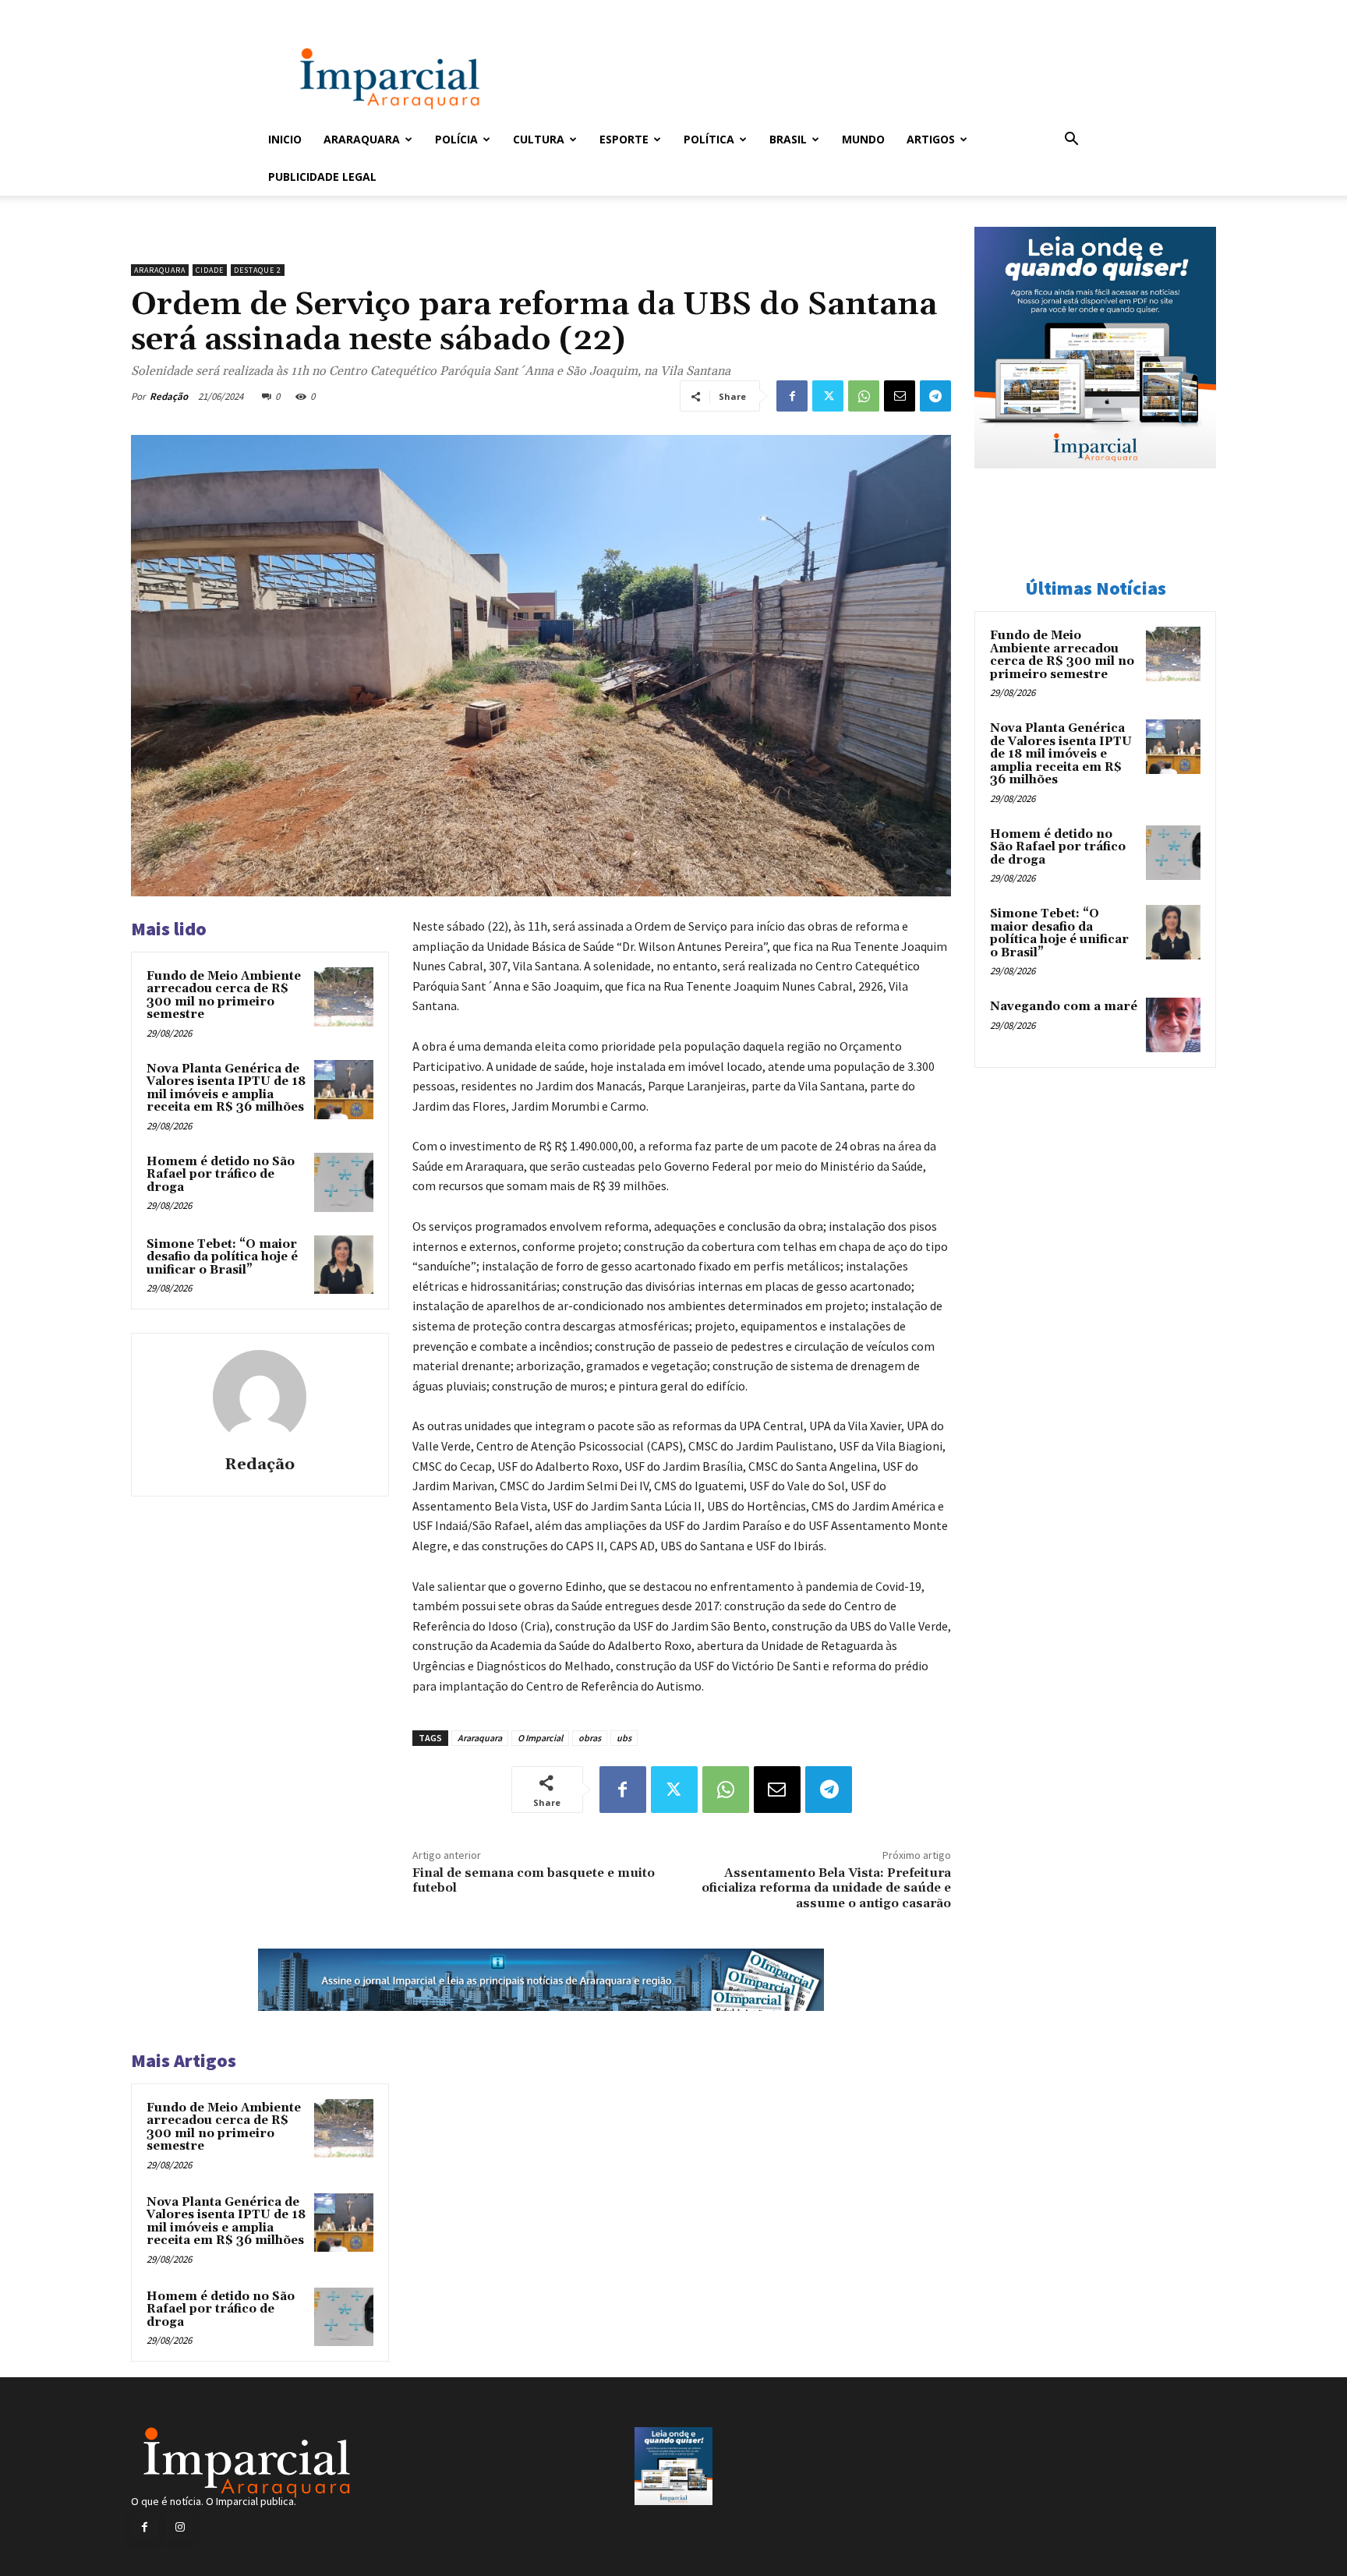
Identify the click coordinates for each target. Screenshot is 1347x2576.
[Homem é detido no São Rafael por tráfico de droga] (344, 1182)
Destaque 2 (258, 270)
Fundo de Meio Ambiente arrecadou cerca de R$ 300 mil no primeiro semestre (224, 996)
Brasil (788, 139)
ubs (624, 1738)
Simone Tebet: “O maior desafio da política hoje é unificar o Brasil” (222, 1257)
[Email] (900, 396)
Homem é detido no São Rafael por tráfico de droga (221, 1175)
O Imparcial (540, 1738)
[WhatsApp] (864, 396)
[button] (1071, 141)
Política (709, 139)
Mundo (863, 139)
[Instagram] (180, 2527)
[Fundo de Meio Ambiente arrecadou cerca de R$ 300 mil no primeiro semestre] (344, 997)
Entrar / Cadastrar (294, 11)
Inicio (285, 139)
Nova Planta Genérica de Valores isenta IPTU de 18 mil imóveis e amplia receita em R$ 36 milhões (226, 1088)
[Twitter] (828, 396)
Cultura (539, 139)
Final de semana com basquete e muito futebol (534, 1880)
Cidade (210, 270)
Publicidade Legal (322, 177)
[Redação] (260, 1397)
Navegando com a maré (1064, 1007)
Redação (169, 396)
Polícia (456, 139)
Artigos (931, 139)
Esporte (624, 139)
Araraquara (362, 139)
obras (590, 1738)
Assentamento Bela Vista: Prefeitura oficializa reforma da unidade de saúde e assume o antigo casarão (826, 1888)
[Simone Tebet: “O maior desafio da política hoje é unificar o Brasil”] (344, 1265)
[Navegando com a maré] (1173, 1025)
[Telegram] (935, 396)
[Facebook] (792, 396)
